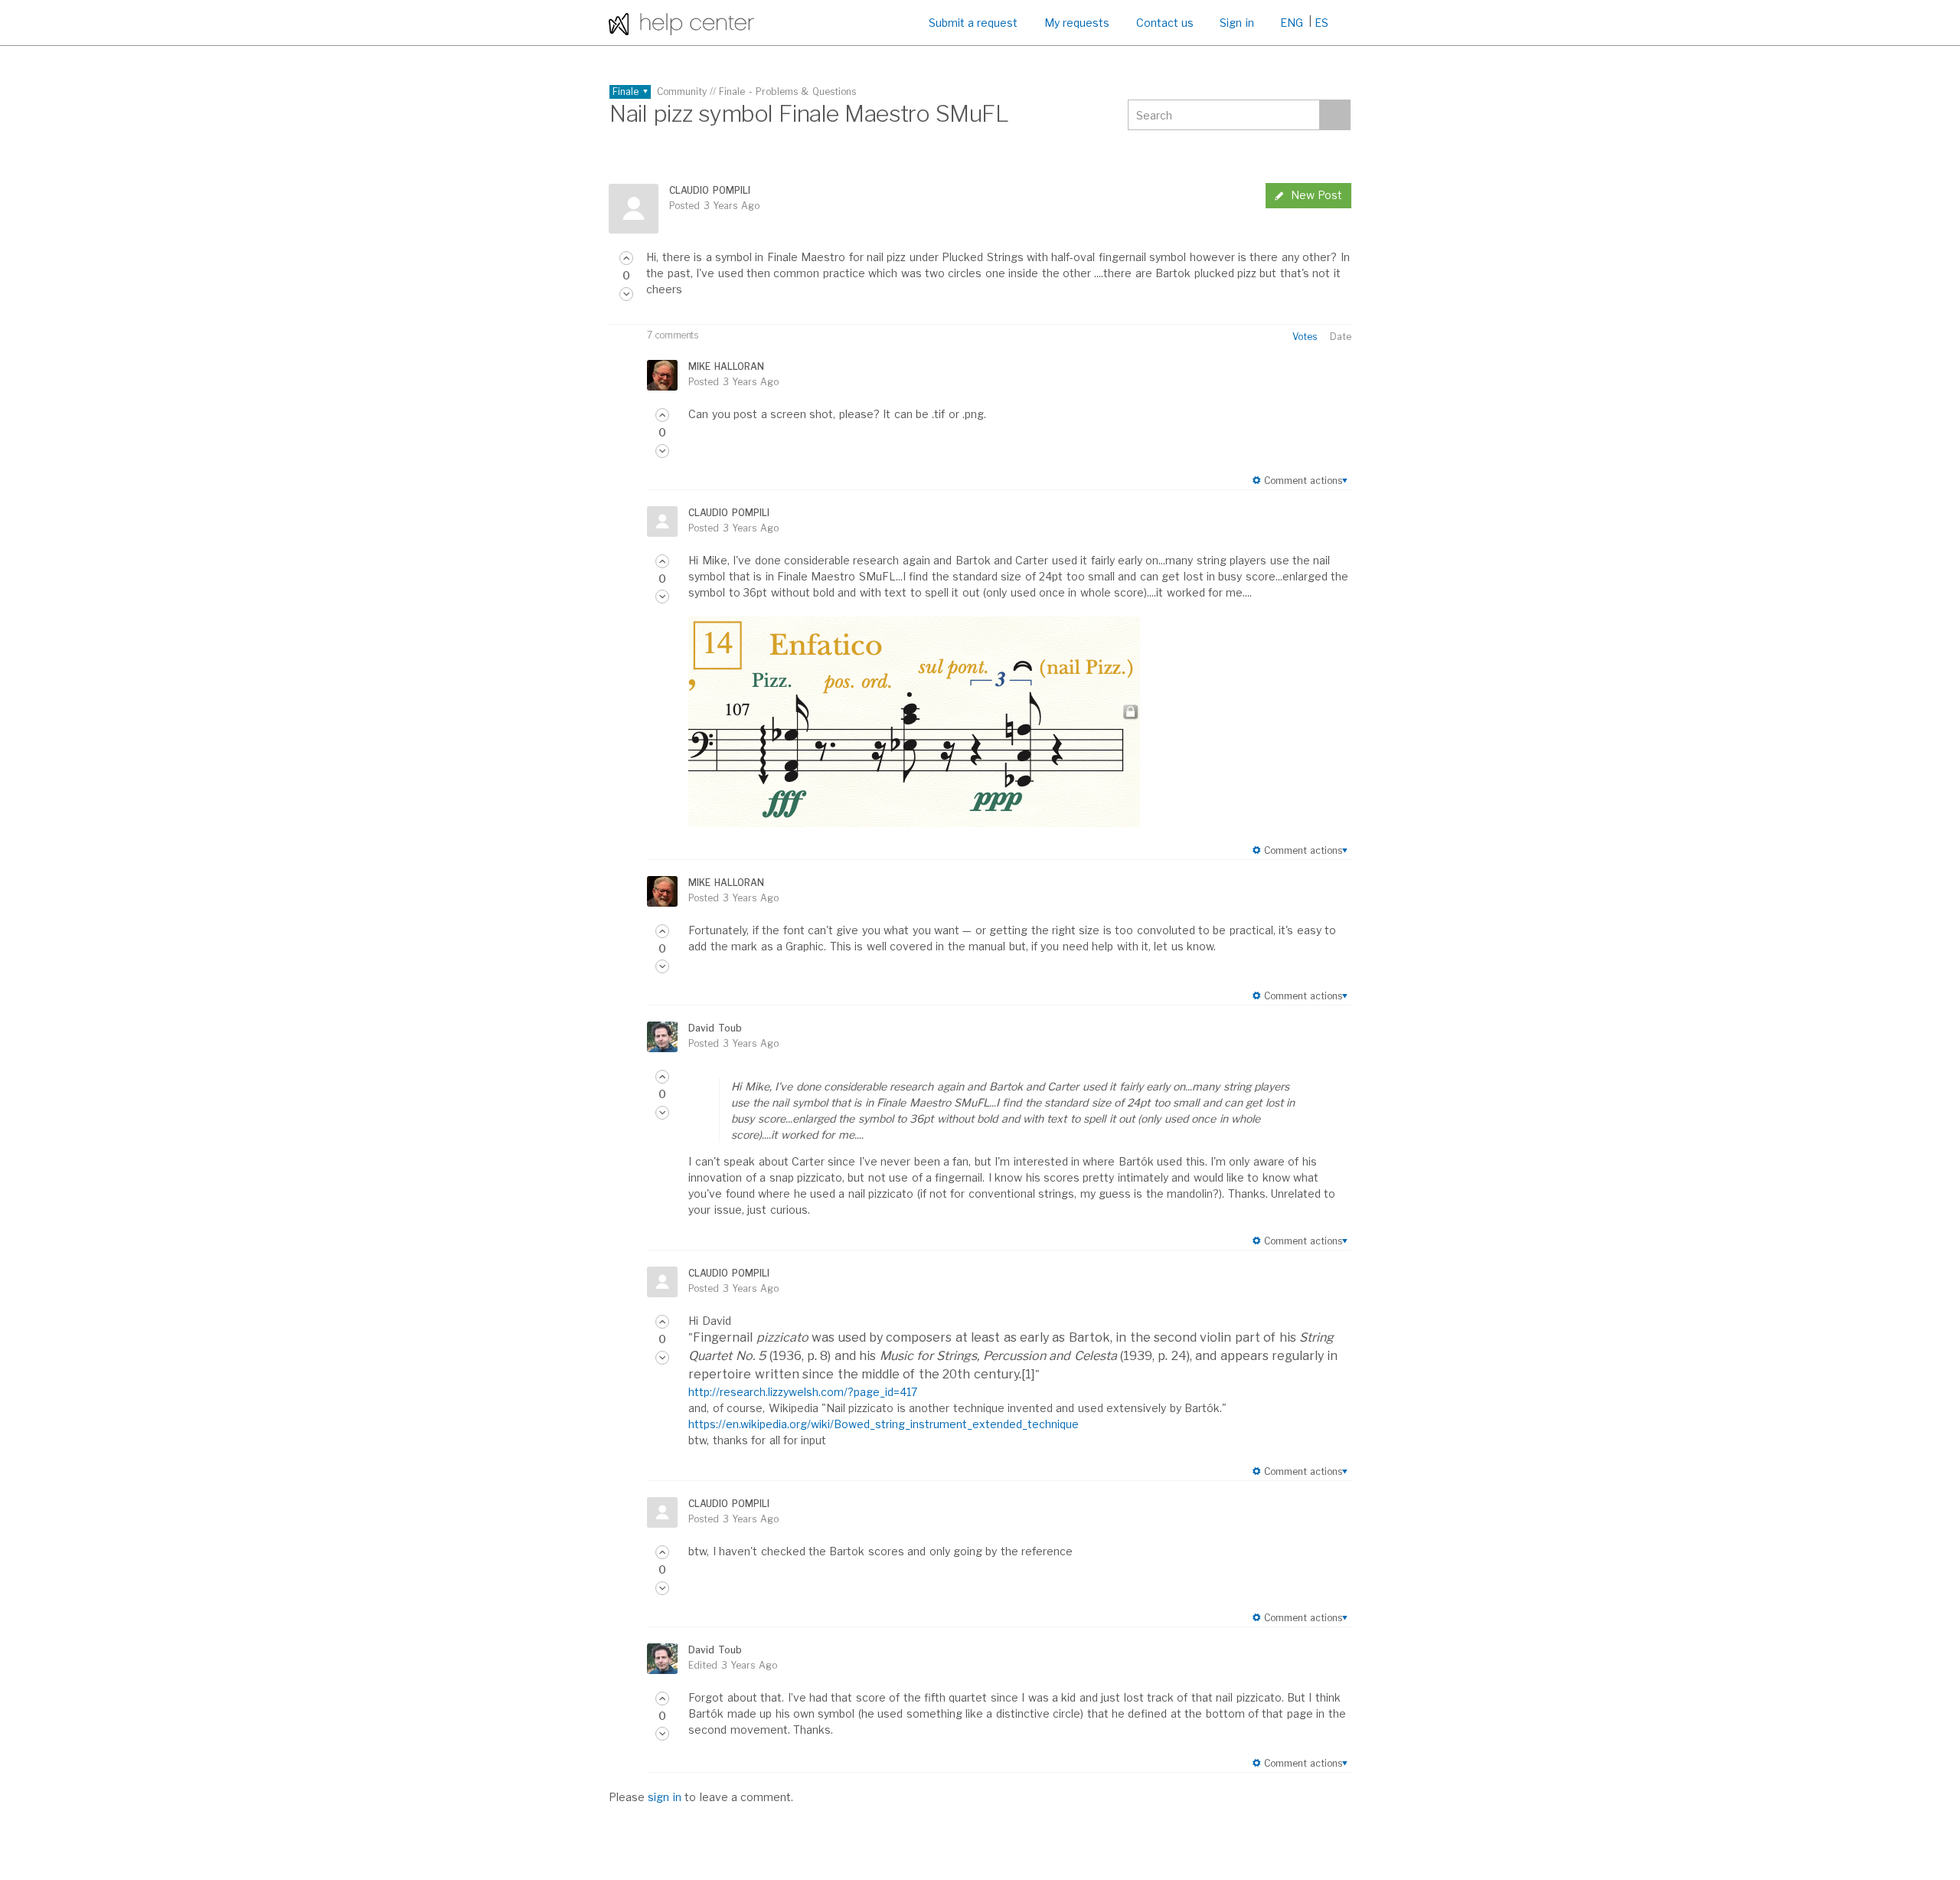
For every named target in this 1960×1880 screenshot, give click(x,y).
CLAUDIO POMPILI (709, 190)
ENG (1292, 23)
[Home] (681, 23)
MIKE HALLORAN (726, 366)
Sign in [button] (1236, 23)
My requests (1077, 23)
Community (682, 92)
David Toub (715, 1028)
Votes (1305, 337)
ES (1321, 23)
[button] (626, 258)
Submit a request (973, 23)
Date (1341, 337)
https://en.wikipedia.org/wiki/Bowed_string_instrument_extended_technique (884, 1424)
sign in (664, 1797)
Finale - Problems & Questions (787, 92)
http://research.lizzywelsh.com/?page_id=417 (803, 1392)
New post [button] (1316, 195)
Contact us (1165, 23)
